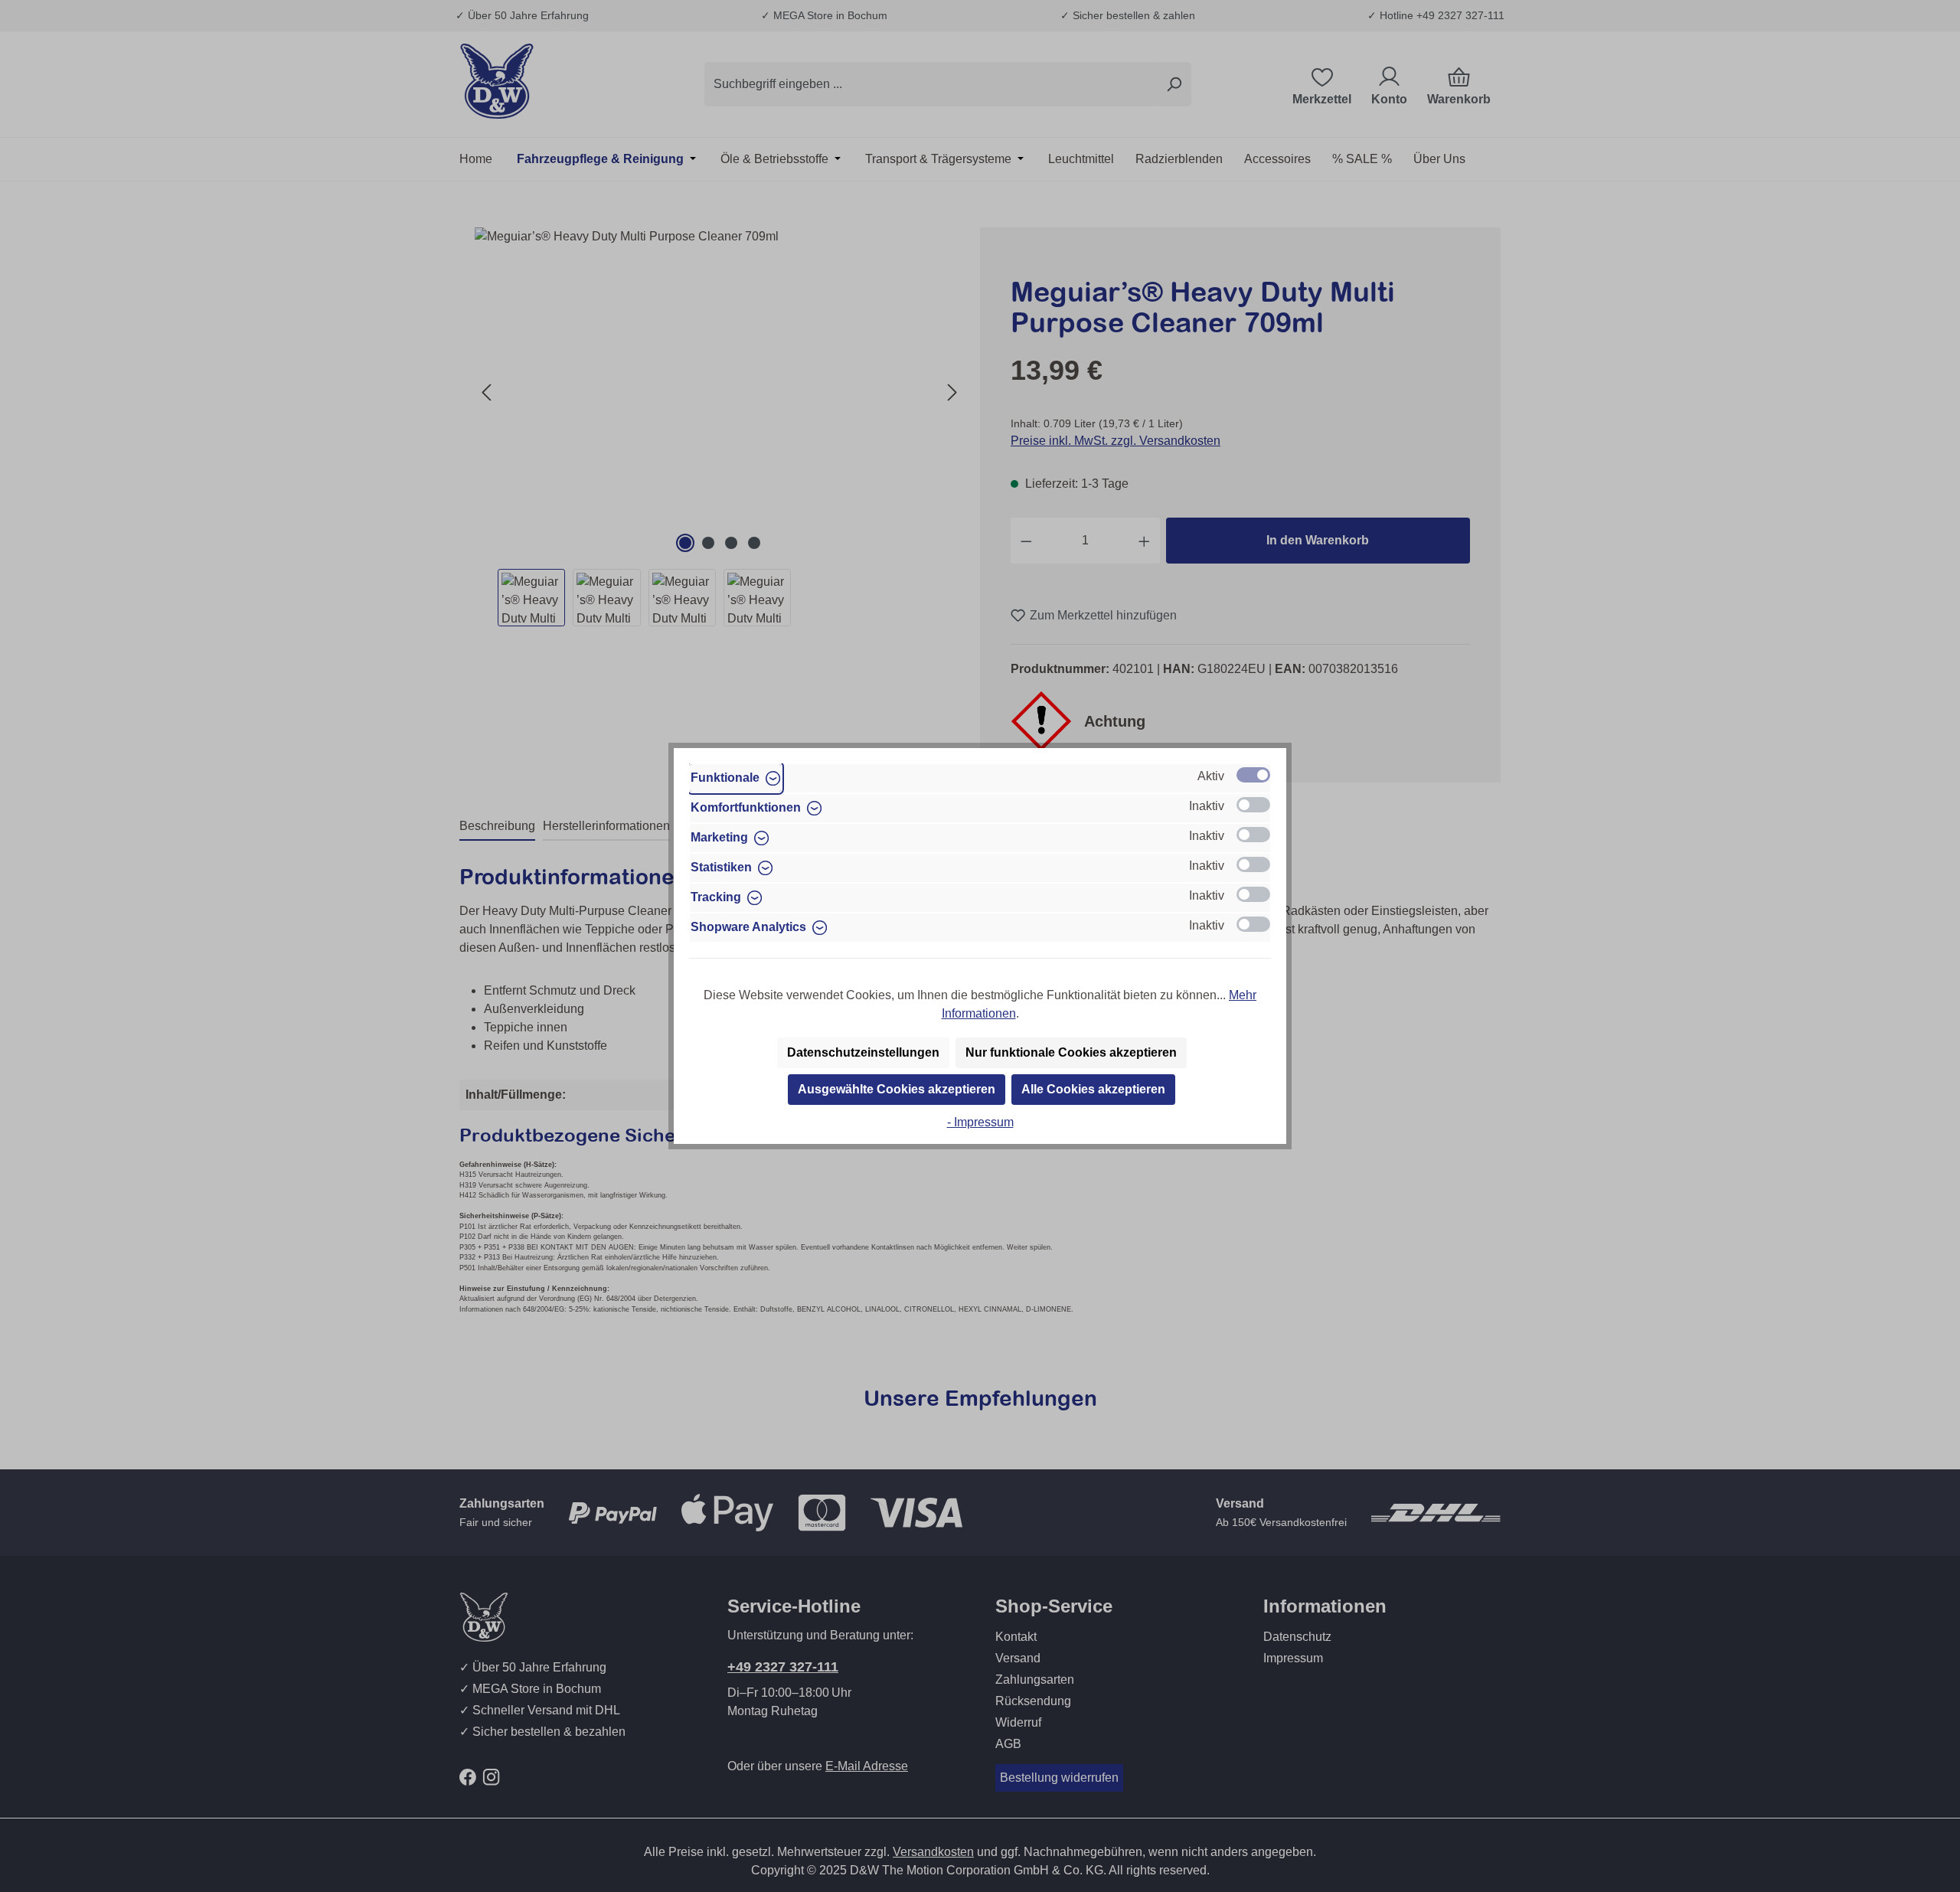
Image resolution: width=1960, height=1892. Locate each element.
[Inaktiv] (1253, 805)
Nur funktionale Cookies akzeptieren (1071, 1052)
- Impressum (980, 1122)
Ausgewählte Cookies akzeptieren (897, 1089)
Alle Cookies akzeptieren (1093, 1089)
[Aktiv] (1253, 775)
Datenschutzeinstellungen (863, 1052)
